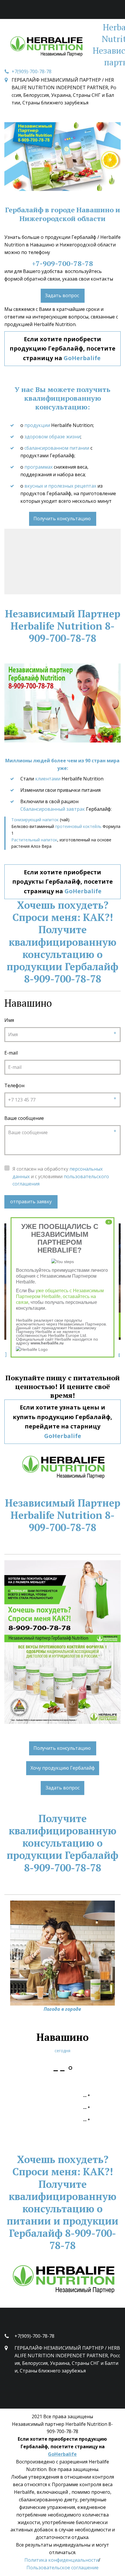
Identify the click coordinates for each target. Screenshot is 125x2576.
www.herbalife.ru (47, 1343)
